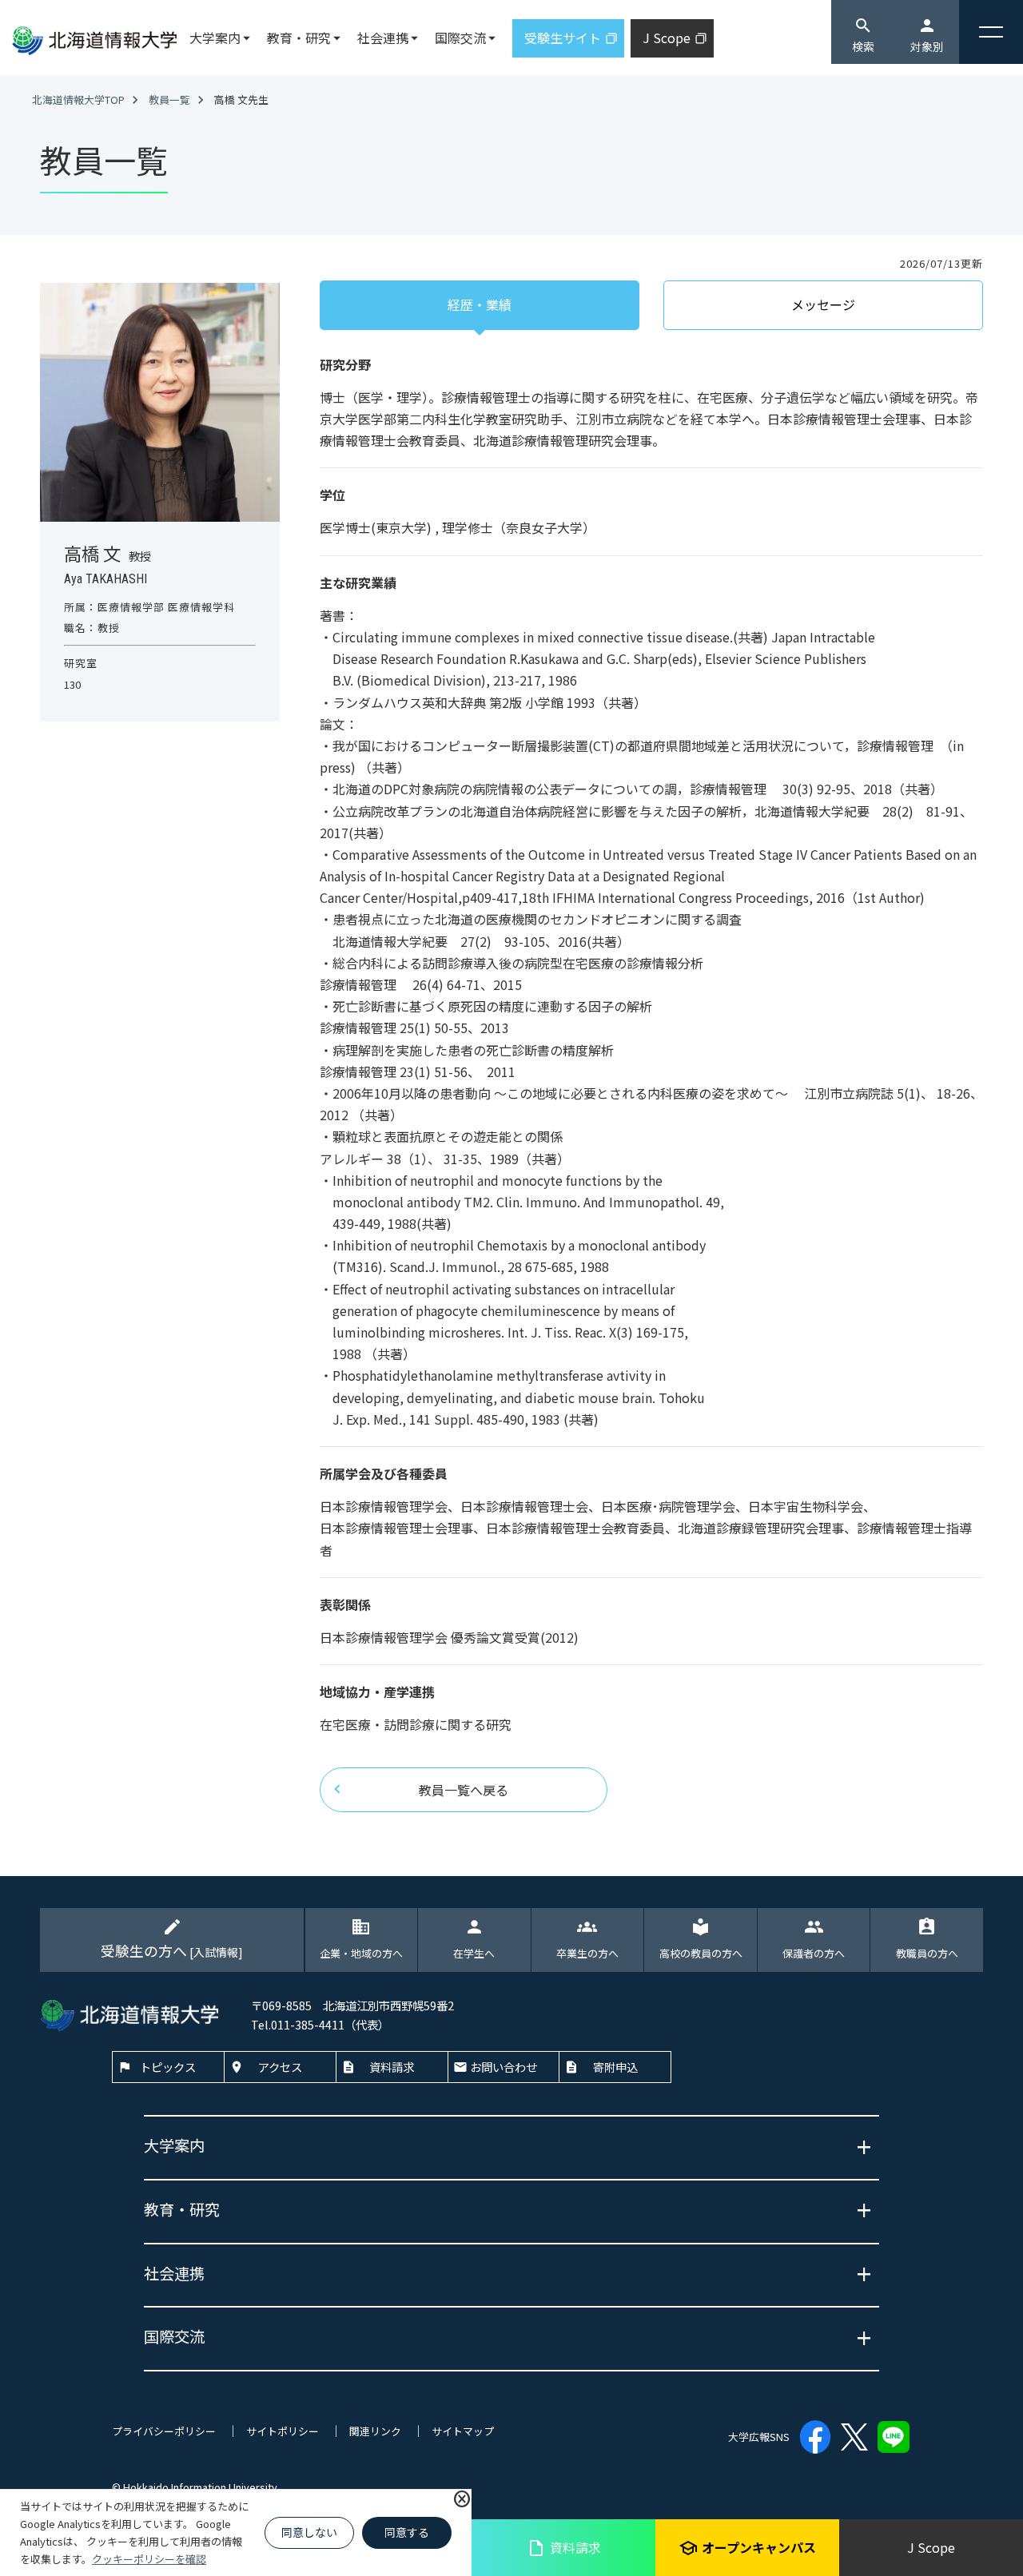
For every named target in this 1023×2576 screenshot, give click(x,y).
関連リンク (375, 2431)
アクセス (280, 2067)
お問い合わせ (504, 2067)
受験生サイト (563, 38)
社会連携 (383, 38)
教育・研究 (299, 38)
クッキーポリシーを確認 (149, 2559)
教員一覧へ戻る (464, 1790)
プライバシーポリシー (164, 2431)
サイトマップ (463, 2431)
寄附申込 (615, 2067)
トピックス (168, 2067)
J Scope (931, 2547)
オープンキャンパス (747, 2548)
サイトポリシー (283, 2431)
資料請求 (564, 2548)
